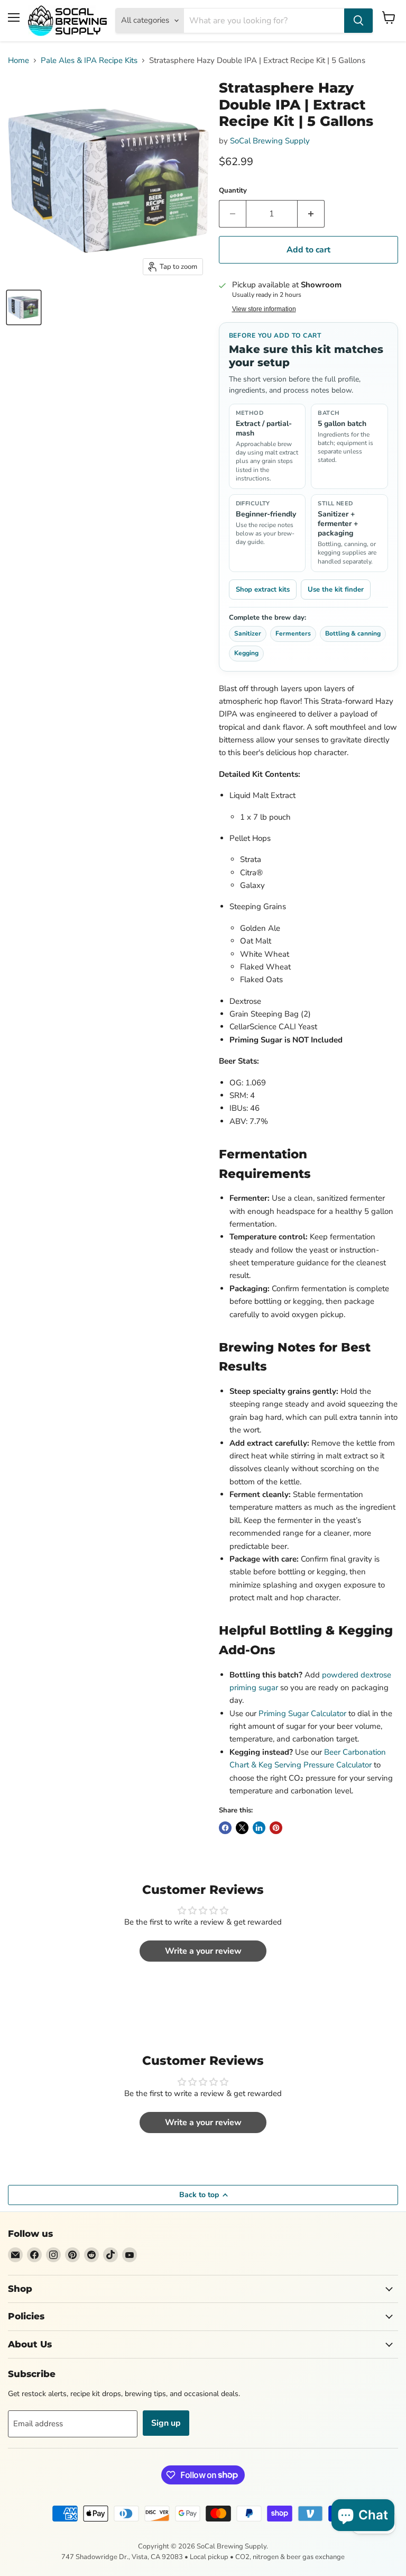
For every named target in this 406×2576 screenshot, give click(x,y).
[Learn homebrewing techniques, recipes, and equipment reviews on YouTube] (130, 2255)
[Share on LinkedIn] (259, 1828)
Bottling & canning (353, 633)
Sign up (166, 2423)
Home (19, 61)
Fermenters (293, 633)
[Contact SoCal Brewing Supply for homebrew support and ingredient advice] (15, 2255)
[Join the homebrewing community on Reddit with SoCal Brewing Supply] (91, 2255)
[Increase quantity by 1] (311, 214)
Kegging (246, 653)
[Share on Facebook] (225, 1828)
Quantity (233, 191)
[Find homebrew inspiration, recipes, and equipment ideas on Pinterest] (72, 2255)
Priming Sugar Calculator (302, 1713)
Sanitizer (248, 633)
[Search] (358, 21)
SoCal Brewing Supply (270, 141)
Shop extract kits (263, 589)
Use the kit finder (336, 589)
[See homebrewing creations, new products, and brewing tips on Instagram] (53, 2255)
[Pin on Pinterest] (276, 1828)
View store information (264, 309)
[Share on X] (242, 1828)
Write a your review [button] (203, 1951)
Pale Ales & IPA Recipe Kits (89, 61)
